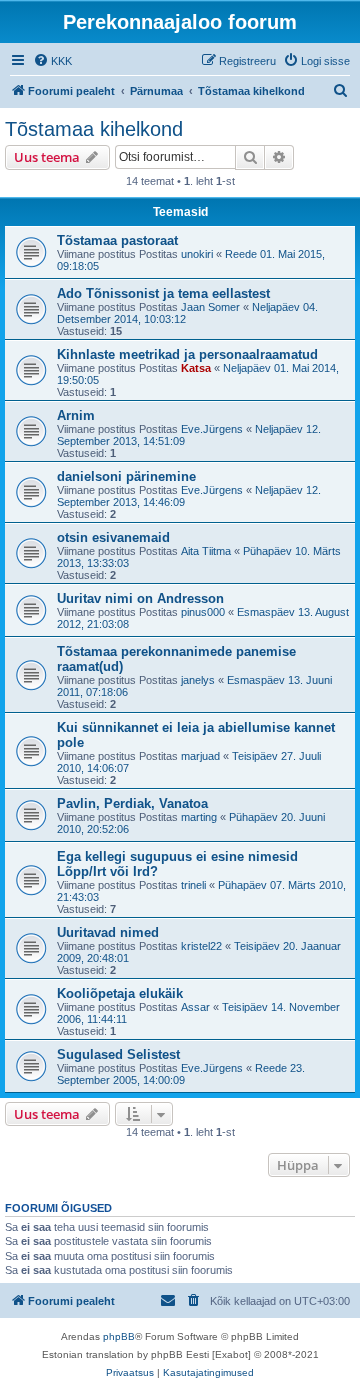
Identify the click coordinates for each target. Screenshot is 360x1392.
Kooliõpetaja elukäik (120, 993)
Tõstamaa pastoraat (117, 240)
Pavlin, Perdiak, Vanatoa (132, 803)
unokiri (197, 254)
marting (199, 817)
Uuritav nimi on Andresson (140, 598)
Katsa (196, 368)
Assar (195, 1007)
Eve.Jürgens (212, 429)
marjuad (200, 756)
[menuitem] (52, 61)
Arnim (76, 415)
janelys (198, 680)
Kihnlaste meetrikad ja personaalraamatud (187, 354)
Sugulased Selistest (118, 1054)
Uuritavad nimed (108, 932)
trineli (193, 885)
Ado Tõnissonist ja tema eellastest (163, 293)
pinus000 (203, 612)
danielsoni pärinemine (126, 476)
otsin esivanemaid (113, 537)
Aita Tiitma (206, 551)
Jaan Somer (210, 307)
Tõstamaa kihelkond (94, 129)
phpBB (119, 1336)
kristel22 (201, 946)
